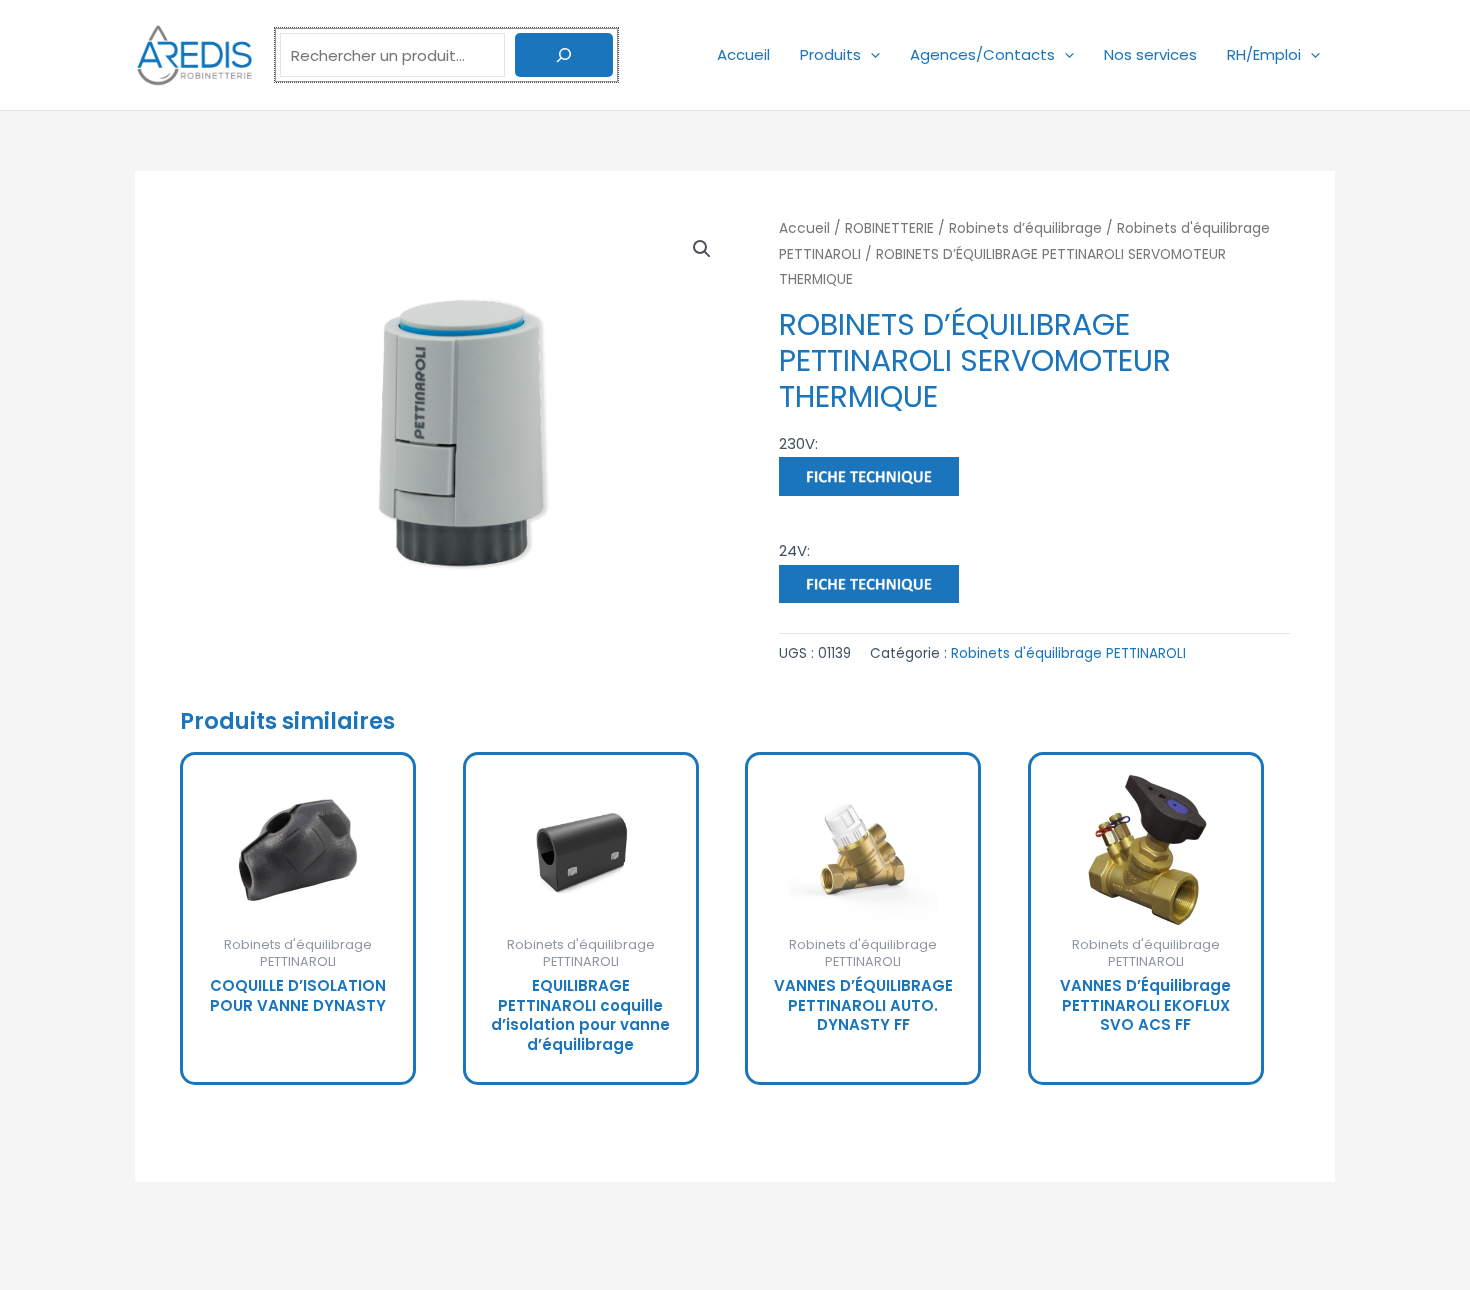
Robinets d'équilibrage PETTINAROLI (1068, 653)
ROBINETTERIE (889, 228)
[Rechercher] (564, 55)
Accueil (743, 54)
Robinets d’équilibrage (1025, 228)
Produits (830, 54)
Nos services (1150, 54)
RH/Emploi (1264, 54)
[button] (870, 54)
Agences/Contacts (982, 54)
